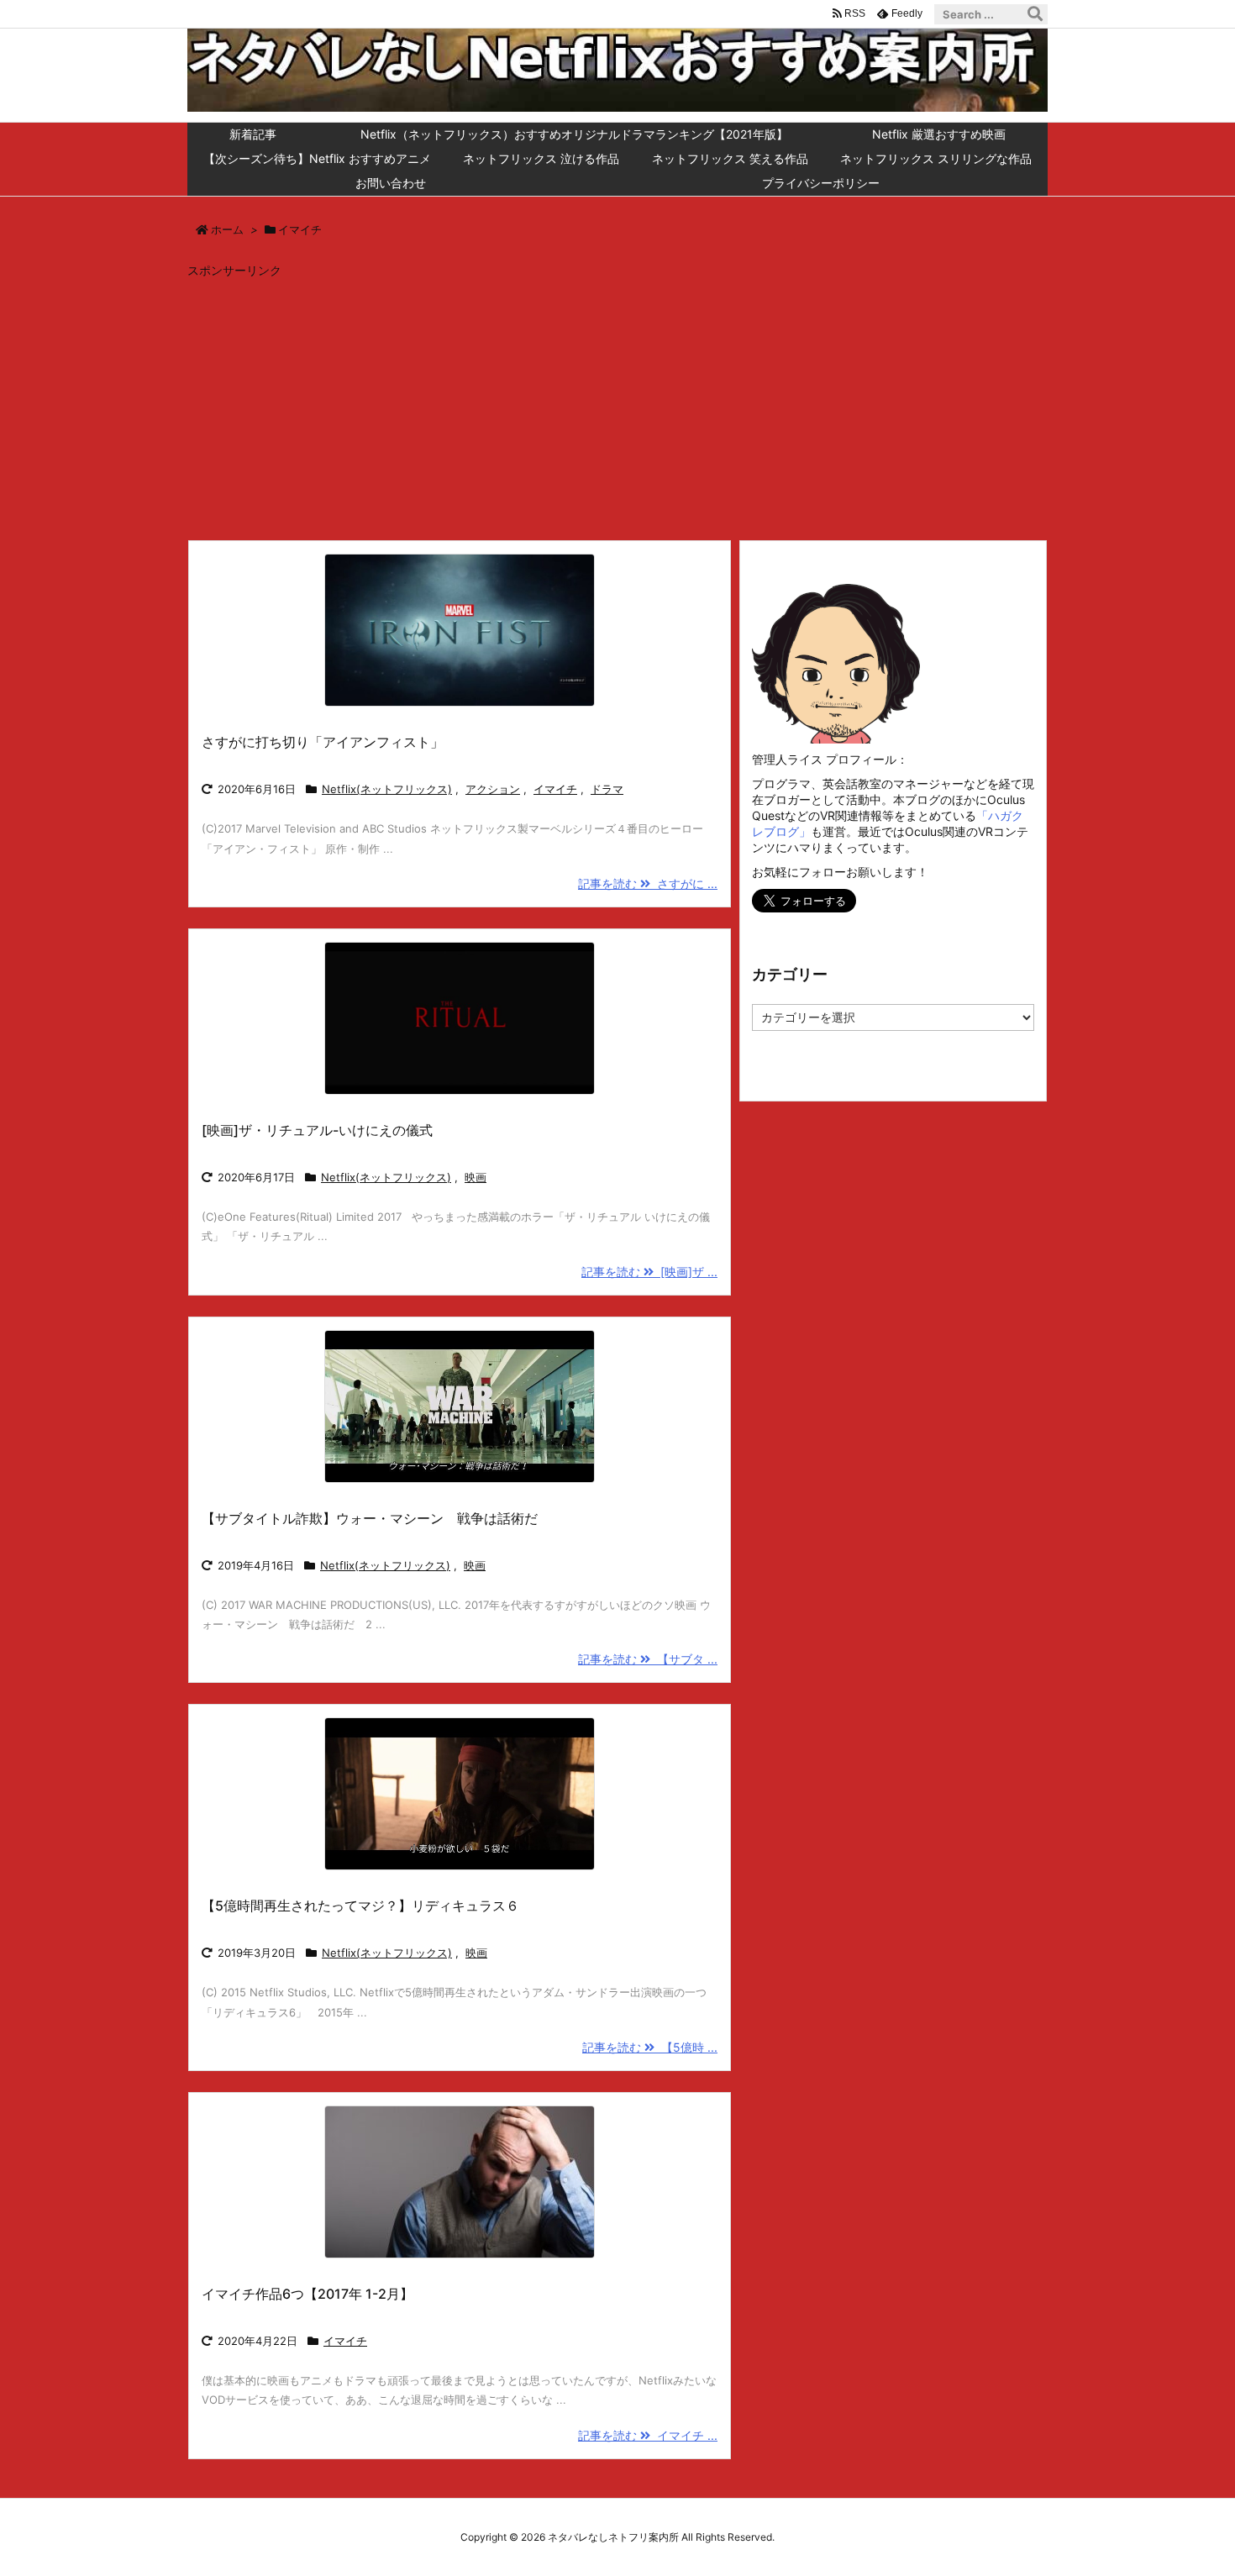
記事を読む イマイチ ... (648, 2435)
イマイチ (555, 789)
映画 (476, 1177)
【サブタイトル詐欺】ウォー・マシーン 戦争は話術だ (370, 1518)
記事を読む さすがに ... (648, 883)
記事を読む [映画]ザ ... (649, 1272)
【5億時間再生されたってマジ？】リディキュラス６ (360, 1906)
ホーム (227, 229)
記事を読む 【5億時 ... (650, 2047)
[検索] (1035, 14)
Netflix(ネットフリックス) (387, 789)
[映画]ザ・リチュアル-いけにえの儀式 (317, 1130)
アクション (493, 789)
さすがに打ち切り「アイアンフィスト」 (323, 742)
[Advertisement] (617, 405)
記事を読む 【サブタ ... (648, 1659)
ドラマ (607, 789)
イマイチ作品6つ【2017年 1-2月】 (307, 2294)
